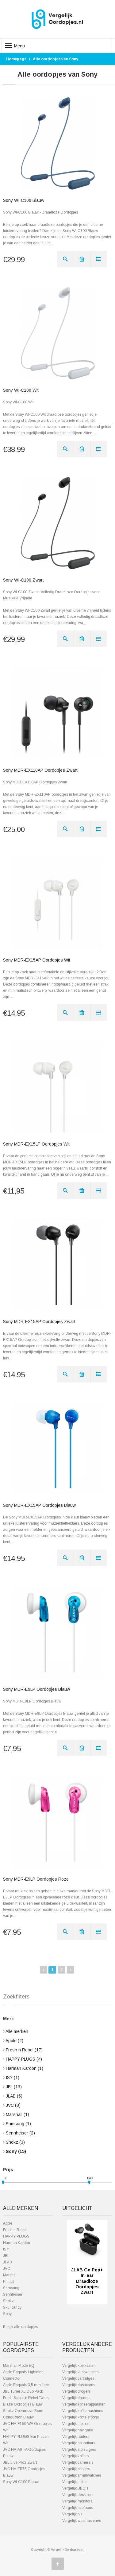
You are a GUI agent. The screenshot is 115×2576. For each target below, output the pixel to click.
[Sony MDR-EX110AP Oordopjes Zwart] (58, 713)
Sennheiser (20, 2133)
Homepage (16, 59)
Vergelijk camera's (78, 2462)
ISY (13, 2078)
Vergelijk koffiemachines (83, 2411)
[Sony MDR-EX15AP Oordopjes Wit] (58, 903)
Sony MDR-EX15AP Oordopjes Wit (37, 960)
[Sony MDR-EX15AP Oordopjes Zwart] (58, 1265)
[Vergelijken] (98, 259)
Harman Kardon (25, 2068)
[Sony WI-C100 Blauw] (58, 143)
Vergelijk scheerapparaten (84, 2404)
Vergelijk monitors (77, 2501)
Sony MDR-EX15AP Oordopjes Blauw (39, 1505)
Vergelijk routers (76, 2437)
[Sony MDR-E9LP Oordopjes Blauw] (58, 1632)
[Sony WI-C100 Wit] (58, 333)
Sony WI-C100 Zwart (23, 580)
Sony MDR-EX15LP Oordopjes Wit (36, 1144)
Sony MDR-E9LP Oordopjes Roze (36, 1879)
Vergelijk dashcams (79, 2385)
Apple (14, 2041)
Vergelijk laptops (76, 2424)
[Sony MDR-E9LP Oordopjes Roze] (58, 1822)
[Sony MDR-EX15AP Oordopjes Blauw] (58, 1448)
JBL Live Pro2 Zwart (20, 2462)
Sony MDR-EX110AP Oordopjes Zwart (40, 770)
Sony (16, 2151)
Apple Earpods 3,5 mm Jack (26, 2385)
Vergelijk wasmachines (82, 2521)
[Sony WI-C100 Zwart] (58, 523)
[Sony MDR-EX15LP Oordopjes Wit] (58, 1087)
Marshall (17, 2114)
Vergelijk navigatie (78, 2430)
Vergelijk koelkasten (79, 2366)
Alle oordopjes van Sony (56, 59)
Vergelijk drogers (76, 2391)
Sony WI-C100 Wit (21, 390)
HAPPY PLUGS (24, 2059)
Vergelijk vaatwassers (80, 2372)
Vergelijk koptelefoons (80, 2417)
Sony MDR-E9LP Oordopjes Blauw (36, 1689)
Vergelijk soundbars (79, 2443)
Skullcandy (12, 2307)
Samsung (18, 2124)
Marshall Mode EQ (19, 2366)
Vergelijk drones (76, 2398)
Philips (9, 2282)
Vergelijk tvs (72, 2514)
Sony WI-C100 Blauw (24, 200)
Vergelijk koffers (75, 2456)
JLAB (14, 2096)
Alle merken (17, 2031)
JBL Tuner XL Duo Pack (23, 2391)
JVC (13, 2105)
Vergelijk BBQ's (75, 2488)
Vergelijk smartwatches (82, 2475)
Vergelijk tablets (75, 2482)
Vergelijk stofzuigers (79, 2450)
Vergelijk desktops (77, 2495)
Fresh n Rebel (24, 2050)
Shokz (15, 2142)
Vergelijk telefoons (78, 2508)
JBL (14, 2087)
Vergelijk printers (76, 2469)
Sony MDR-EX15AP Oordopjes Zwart (39, 1322)
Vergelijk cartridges (78, 2378)
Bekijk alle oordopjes (20, 2327)
